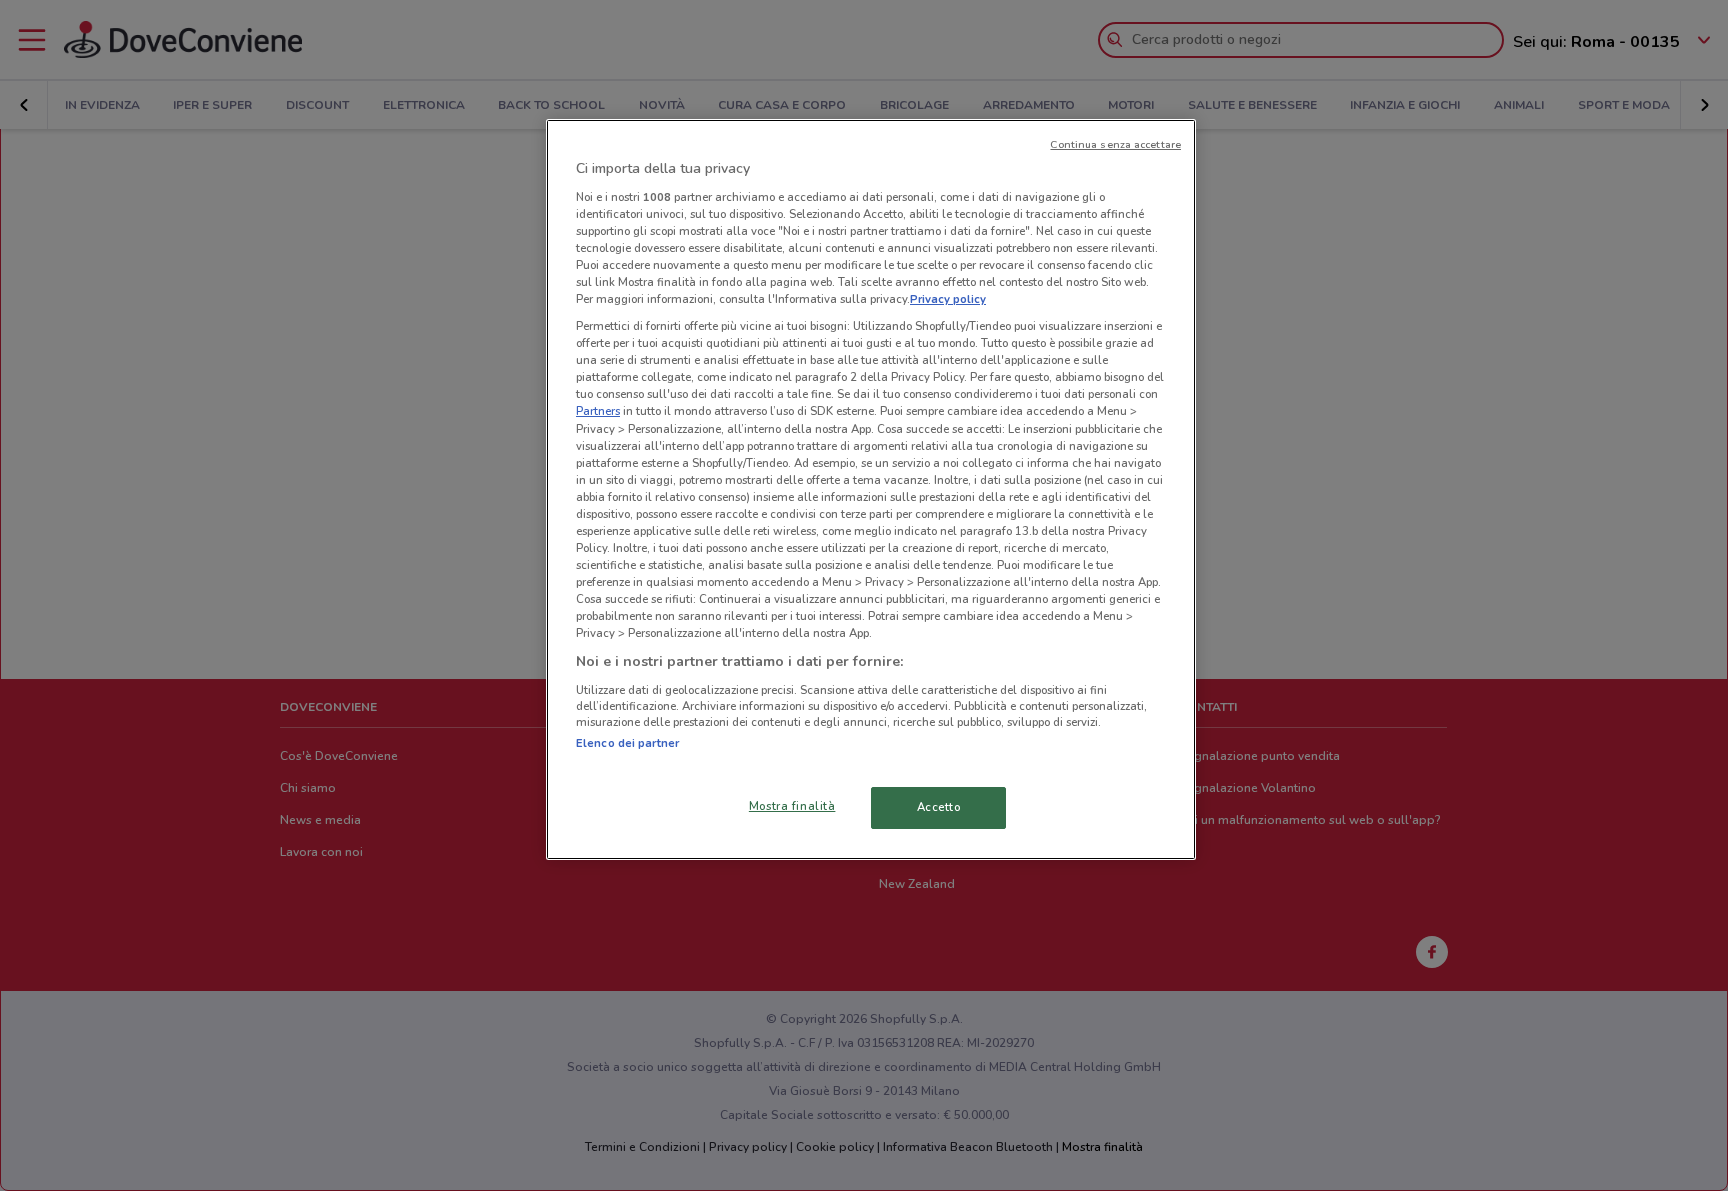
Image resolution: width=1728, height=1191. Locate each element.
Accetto (939, 807)
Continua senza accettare (1115, 144)
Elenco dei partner (627, 743)
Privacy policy (948, 299)
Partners (598, 411)
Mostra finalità (792, 806)
